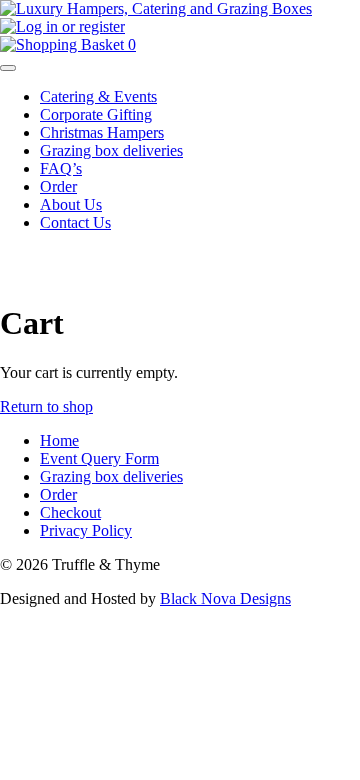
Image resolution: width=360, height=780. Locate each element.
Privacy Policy (86, 530)
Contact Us (75, 222)
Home (59, 440)
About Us (71, 204)
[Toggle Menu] (8, 68)
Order (58, 186)
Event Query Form (99, 458)
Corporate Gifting (96, 114)
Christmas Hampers (102, 132)
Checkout (70, 512)
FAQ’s (61, 168)
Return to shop (46, 406)
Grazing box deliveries (111, 150)
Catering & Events (98, 96)
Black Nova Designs (225, 598)
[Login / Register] (62, 26)
